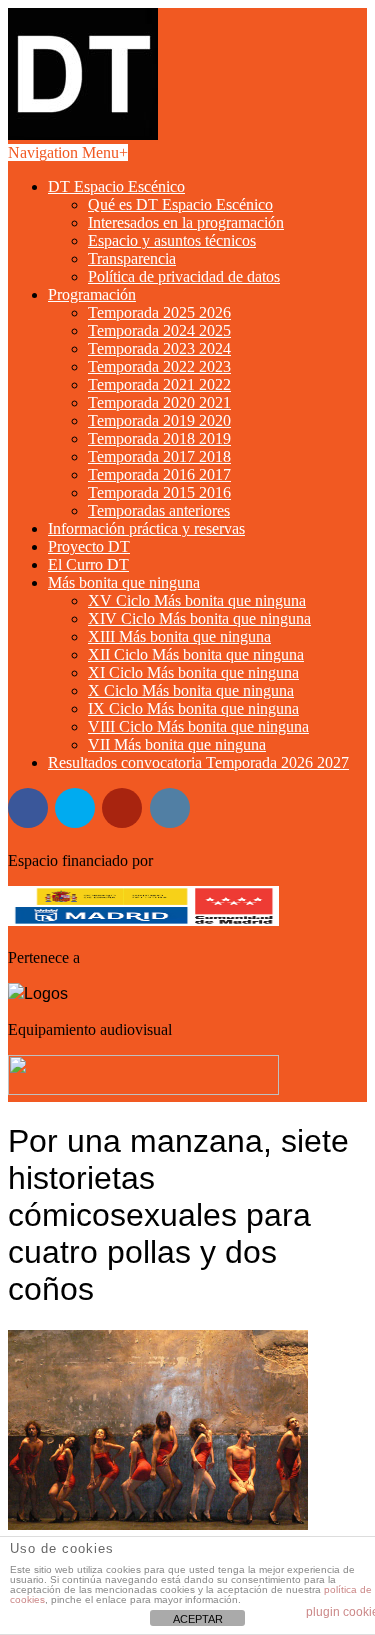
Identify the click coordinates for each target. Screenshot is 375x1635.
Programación (92, 294)
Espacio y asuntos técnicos (172, 240)
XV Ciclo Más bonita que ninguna (197, 600)
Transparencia (132, 258)
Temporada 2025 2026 (159, 312)
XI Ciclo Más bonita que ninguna (193, 672)
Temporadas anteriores (159, 510)
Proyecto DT (89, 546)
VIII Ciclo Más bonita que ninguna (198, 726)
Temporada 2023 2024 (159, 348)
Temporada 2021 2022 (159, 384)
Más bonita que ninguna (124, 582)
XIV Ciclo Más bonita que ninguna (199, 618)
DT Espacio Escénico (116, 186)
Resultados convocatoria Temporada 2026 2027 (198, 762)
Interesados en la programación (186, 222)
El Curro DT (88, 564)
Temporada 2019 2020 (159, 420)
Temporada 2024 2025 (159, 330)
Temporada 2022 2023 (159, 366)
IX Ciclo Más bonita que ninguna (193, 708)
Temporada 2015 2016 (159, 492)
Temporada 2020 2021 (159, 402)
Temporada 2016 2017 (159, 474)
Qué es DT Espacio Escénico (180, 204)
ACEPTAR (198, 1619)
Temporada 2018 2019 (159, 438)
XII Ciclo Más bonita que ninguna (196, 654)
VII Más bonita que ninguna (177, 744)
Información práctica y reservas (146, 528)
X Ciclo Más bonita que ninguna (191, 690)
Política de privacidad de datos (184, 276)
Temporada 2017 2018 (159, 456)
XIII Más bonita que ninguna (179, 636)
